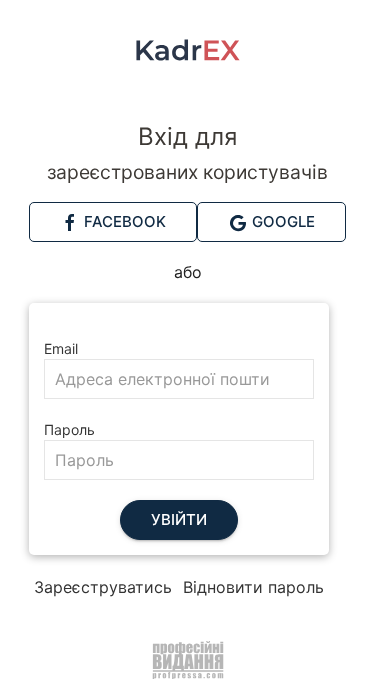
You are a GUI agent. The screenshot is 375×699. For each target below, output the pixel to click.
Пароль (69, 429)
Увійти (179, 519)
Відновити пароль (253, 587)
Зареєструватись (103, 587)
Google (281, 221)
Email (61, 348)
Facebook (123, 221)
